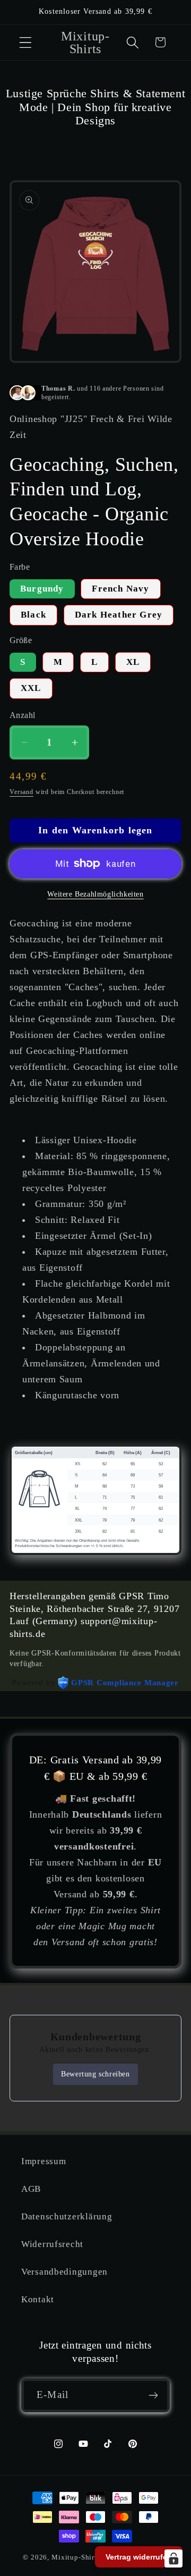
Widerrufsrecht (52, 2244)
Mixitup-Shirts (76, 2557)
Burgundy (42, 589)
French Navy (120, 589)
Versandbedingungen (64, 2272)
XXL (31, 688)
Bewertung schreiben (95, 2074)
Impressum (44, 2161)
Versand (21, 792)
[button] (26, 42)
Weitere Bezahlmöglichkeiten (95, 894)
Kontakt (38, 2299)
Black (33, 615)
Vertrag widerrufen (139, 2557)
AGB (31, 2189)
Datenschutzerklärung (67, 2216)
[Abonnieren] (153, 2395)
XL (133, 662)
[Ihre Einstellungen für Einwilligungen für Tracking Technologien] (173, 2558)
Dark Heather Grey (119, 615)
